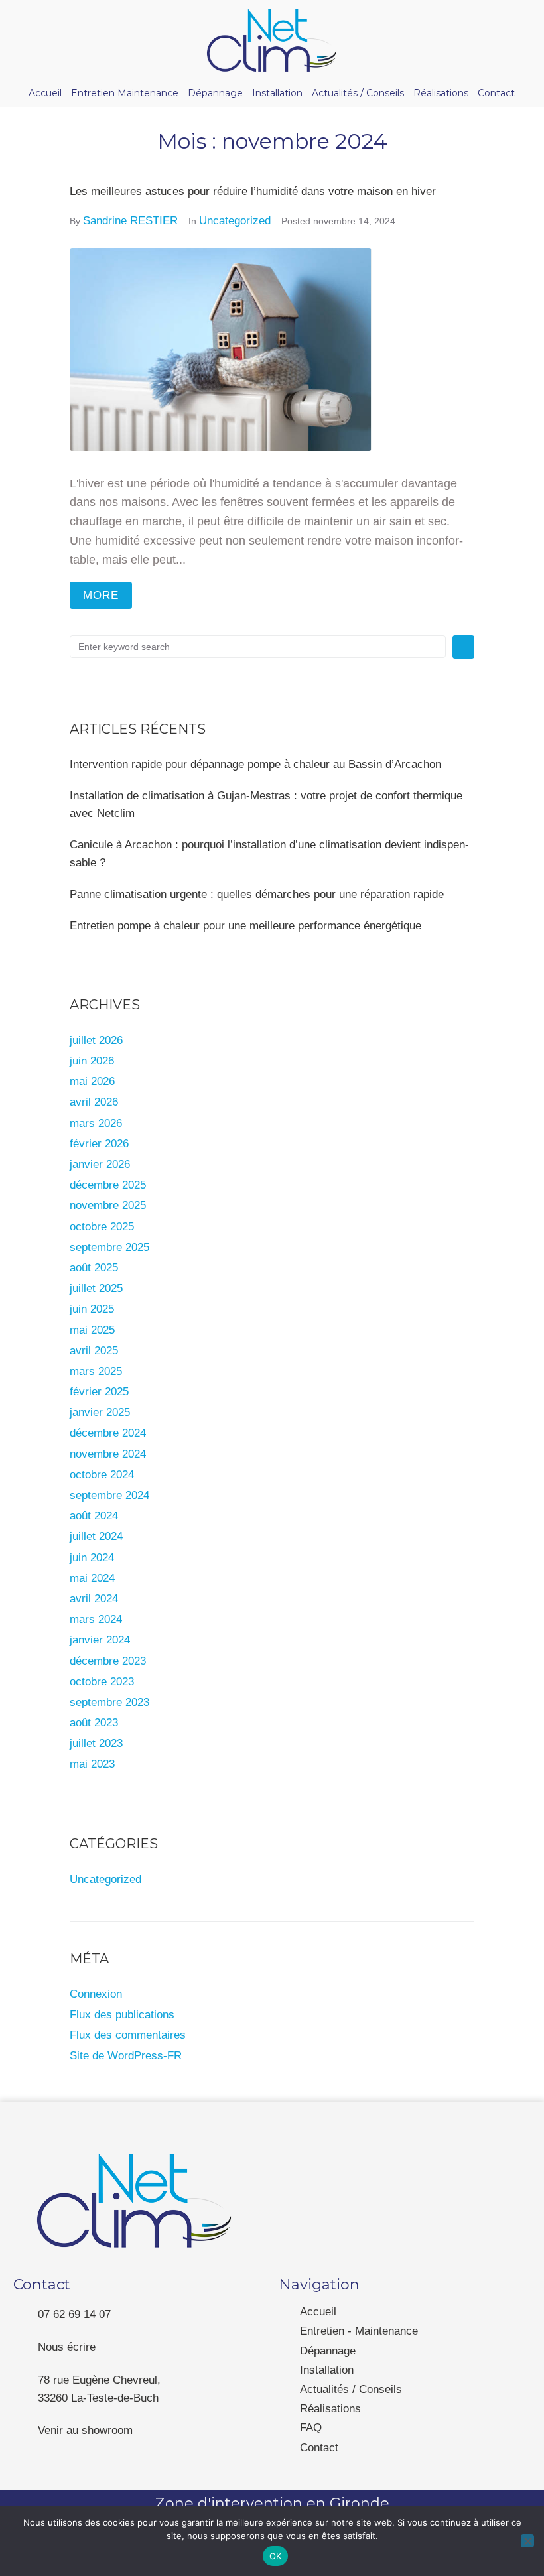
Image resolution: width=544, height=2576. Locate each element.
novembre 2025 (108, 1205)
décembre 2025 (108, 1185)
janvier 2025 (100, 1412)
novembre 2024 (108, 1454)
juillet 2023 (96, 1743)
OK (276, 2556)
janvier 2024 (100, 1640)
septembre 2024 (109, 1495)
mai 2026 (92, 1081)
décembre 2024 (108, 1433)
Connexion (96, 1994)
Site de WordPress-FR (126, 2056)
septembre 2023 (109, 1702)
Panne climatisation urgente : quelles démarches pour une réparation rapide (257, 894)
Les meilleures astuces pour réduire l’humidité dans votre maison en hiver (253, 191)
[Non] (527, 2541)
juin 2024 (92, 1558)
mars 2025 (96, 1371)
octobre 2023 (102, 1682)
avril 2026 (94, 1102)
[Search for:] (258, 647)
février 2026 (99, 1144)
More (101, 595)
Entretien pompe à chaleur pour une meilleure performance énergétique (245, 926)
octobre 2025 (102, 1227)
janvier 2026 (100, 1164)
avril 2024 (94, 1599)
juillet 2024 (96, 1536)
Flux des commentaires (128, 2035)
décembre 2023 (108, 1661)
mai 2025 (92, 1330)
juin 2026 (92, 1061)
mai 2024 (92, 1578)
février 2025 (99, 1392)
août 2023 (94, 1723)
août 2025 (94, 1268)
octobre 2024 (102, 1475)
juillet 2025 (96, 1288)
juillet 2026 (96, 1040)
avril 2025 (94, 1351)
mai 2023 (92, 1764)
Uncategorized (235, 221)
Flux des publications (122, 2015)
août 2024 (94, 1516)
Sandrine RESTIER (130, 221)
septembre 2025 (109, 1247)
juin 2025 (92, 1309)
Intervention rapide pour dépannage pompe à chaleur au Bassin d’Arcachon (255, 764)
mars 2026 (96, 1123)
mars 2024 (96, 1619)
